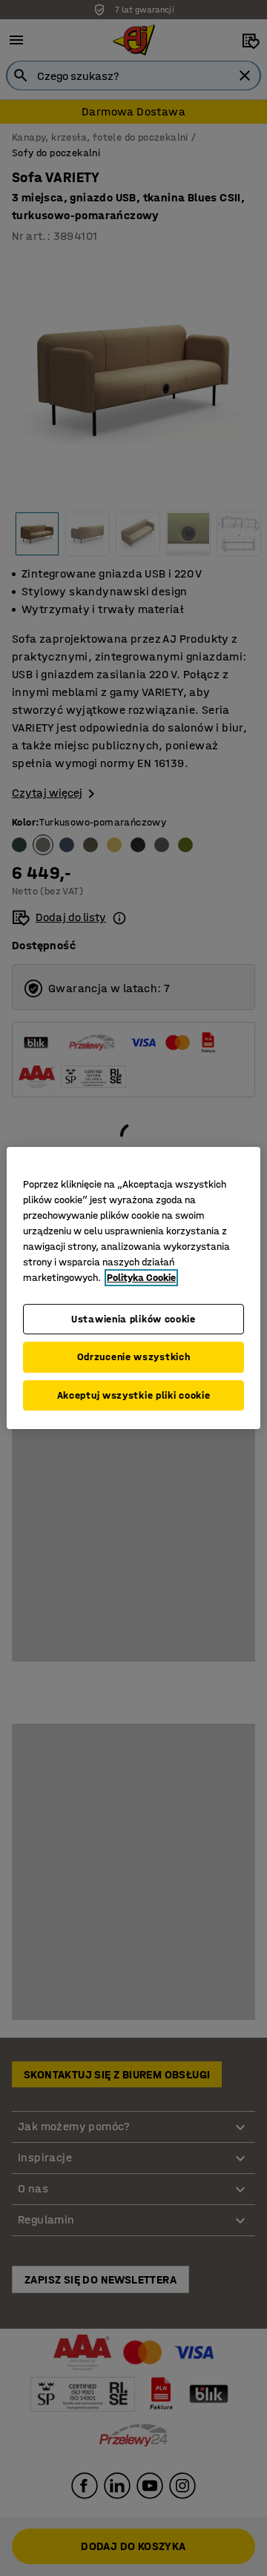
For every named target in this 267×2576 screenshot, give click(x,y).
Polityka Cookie (141, 1278)
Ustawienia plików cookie (133, 1319)
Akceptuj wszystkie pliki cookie (134, 1395)
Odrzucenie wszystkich (134, 1357)
